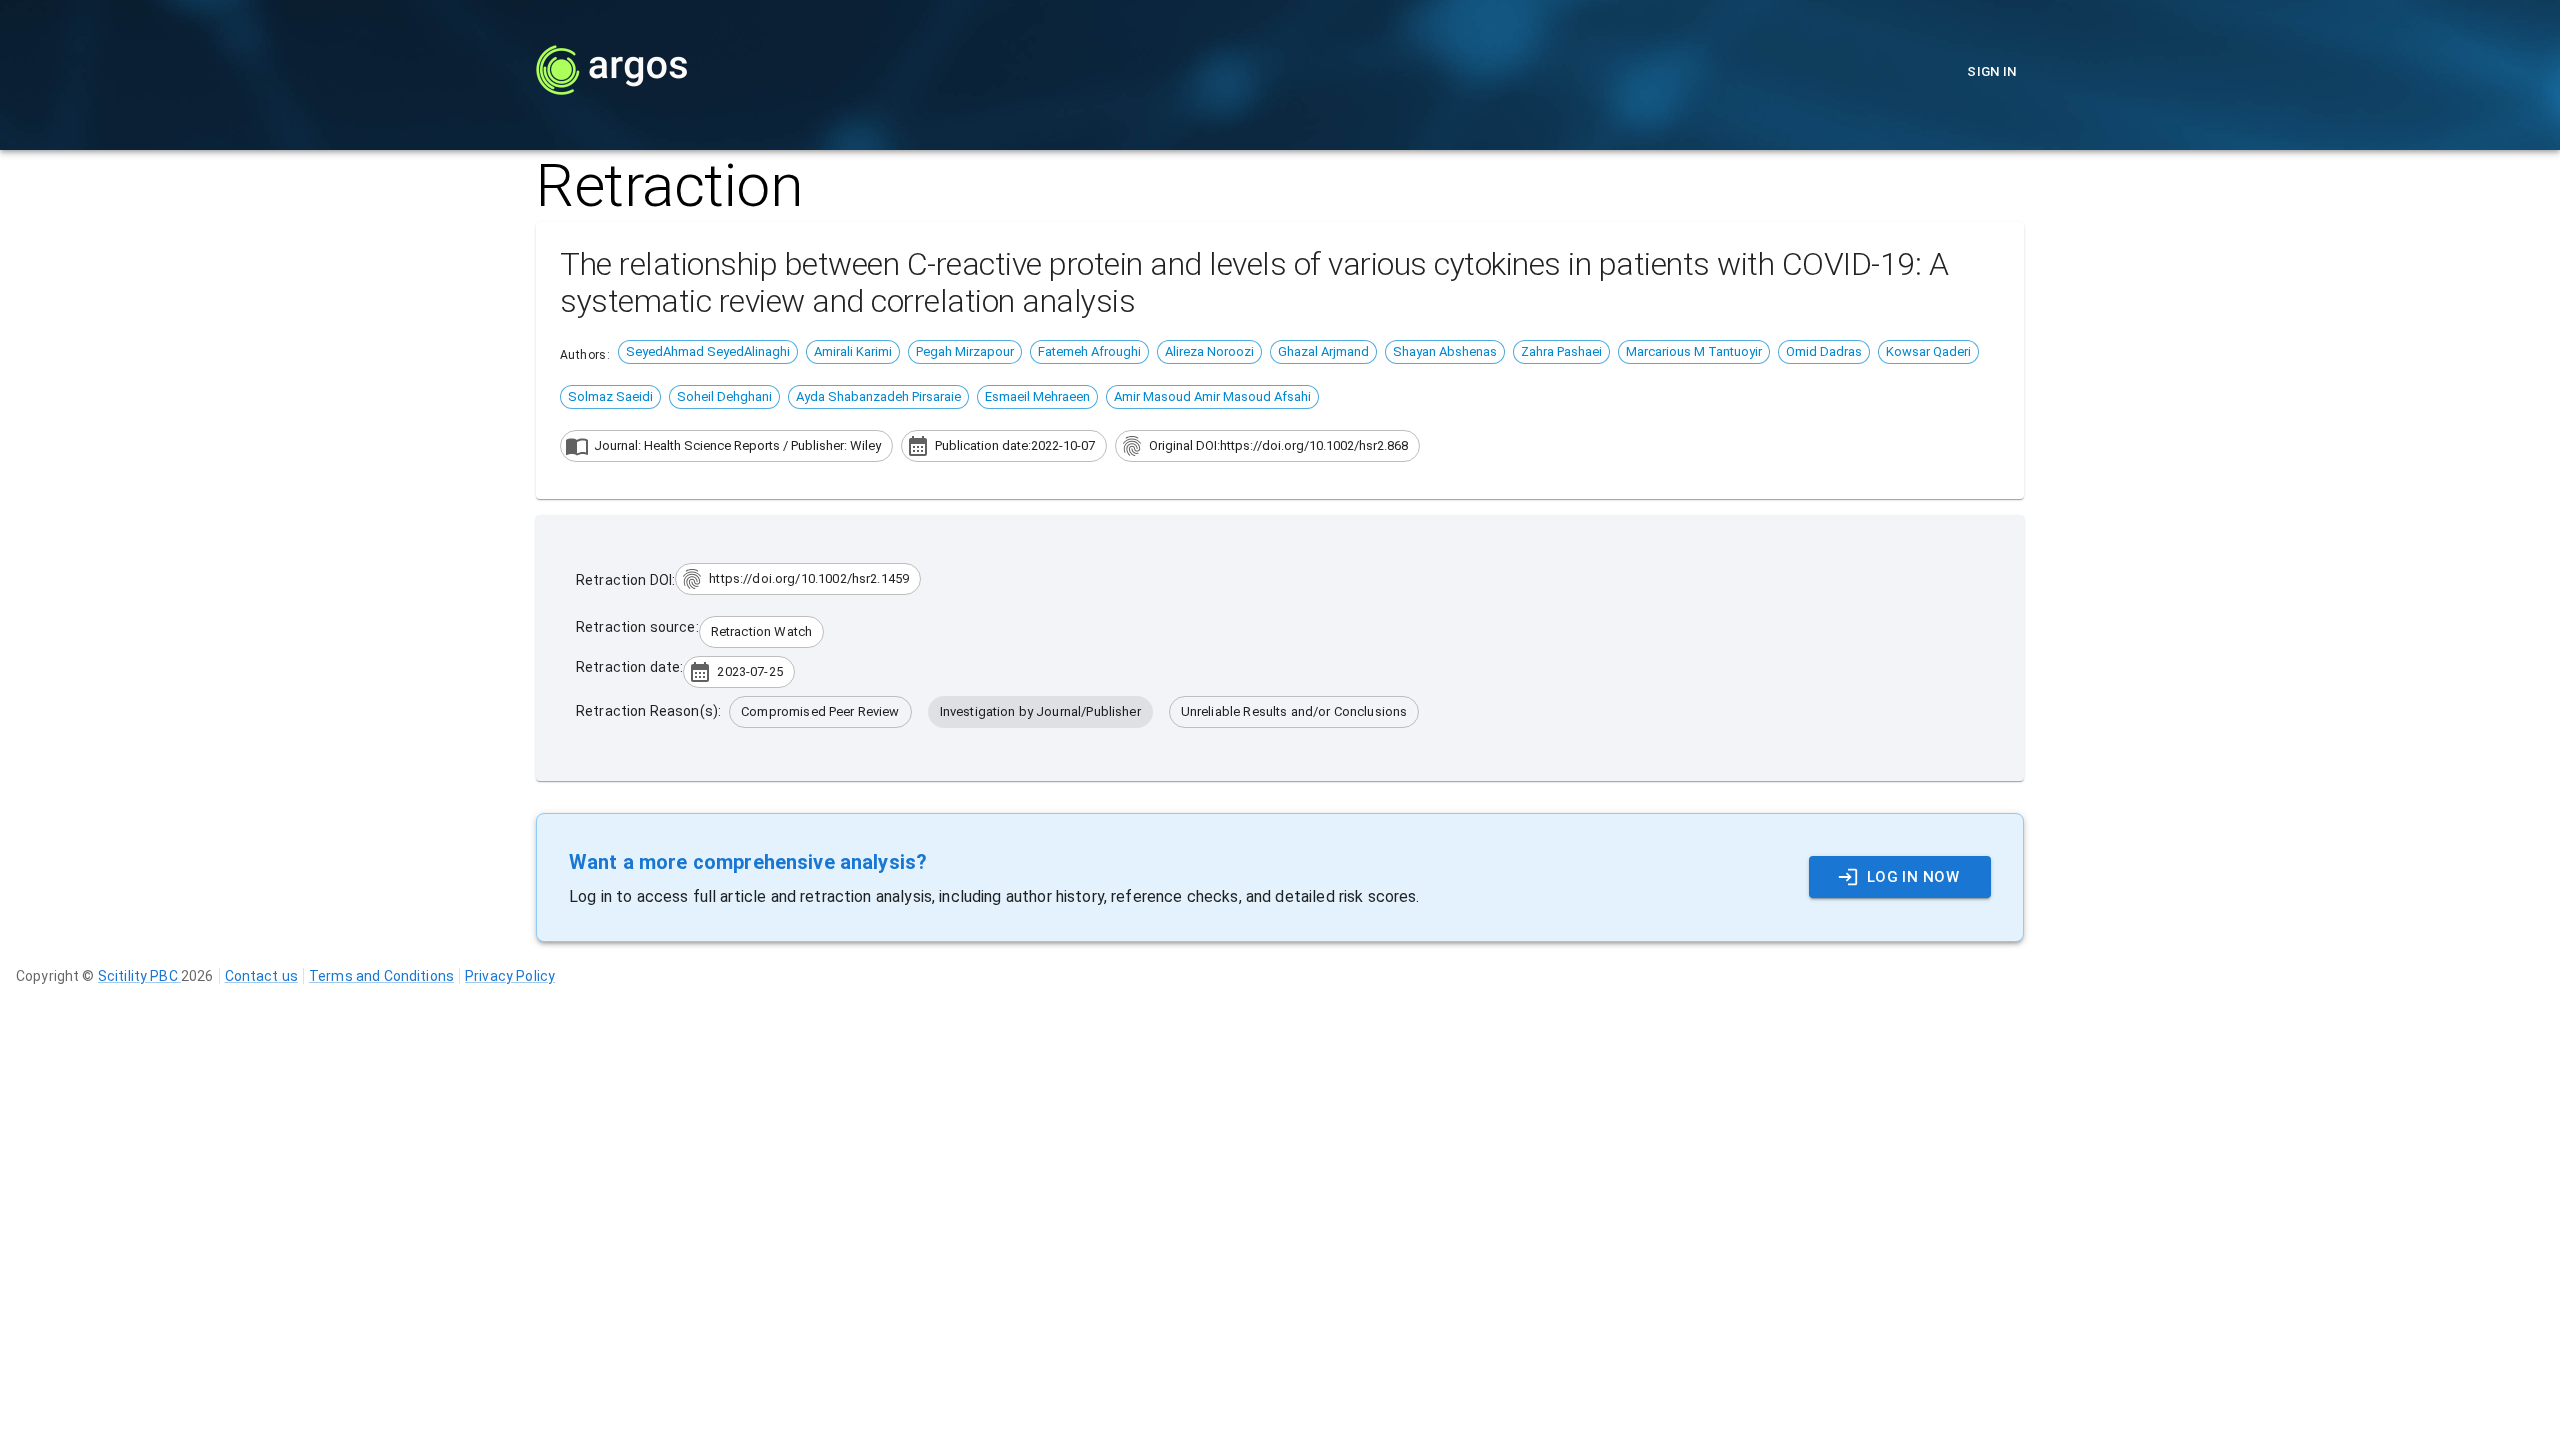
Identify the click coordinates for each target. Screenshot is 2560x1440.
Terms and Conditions (381, 976)
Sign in (1992, 71)
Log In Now (1913, 877)
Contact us (262, 976)
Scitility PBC (139, 976)
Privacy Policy (510, 976)
